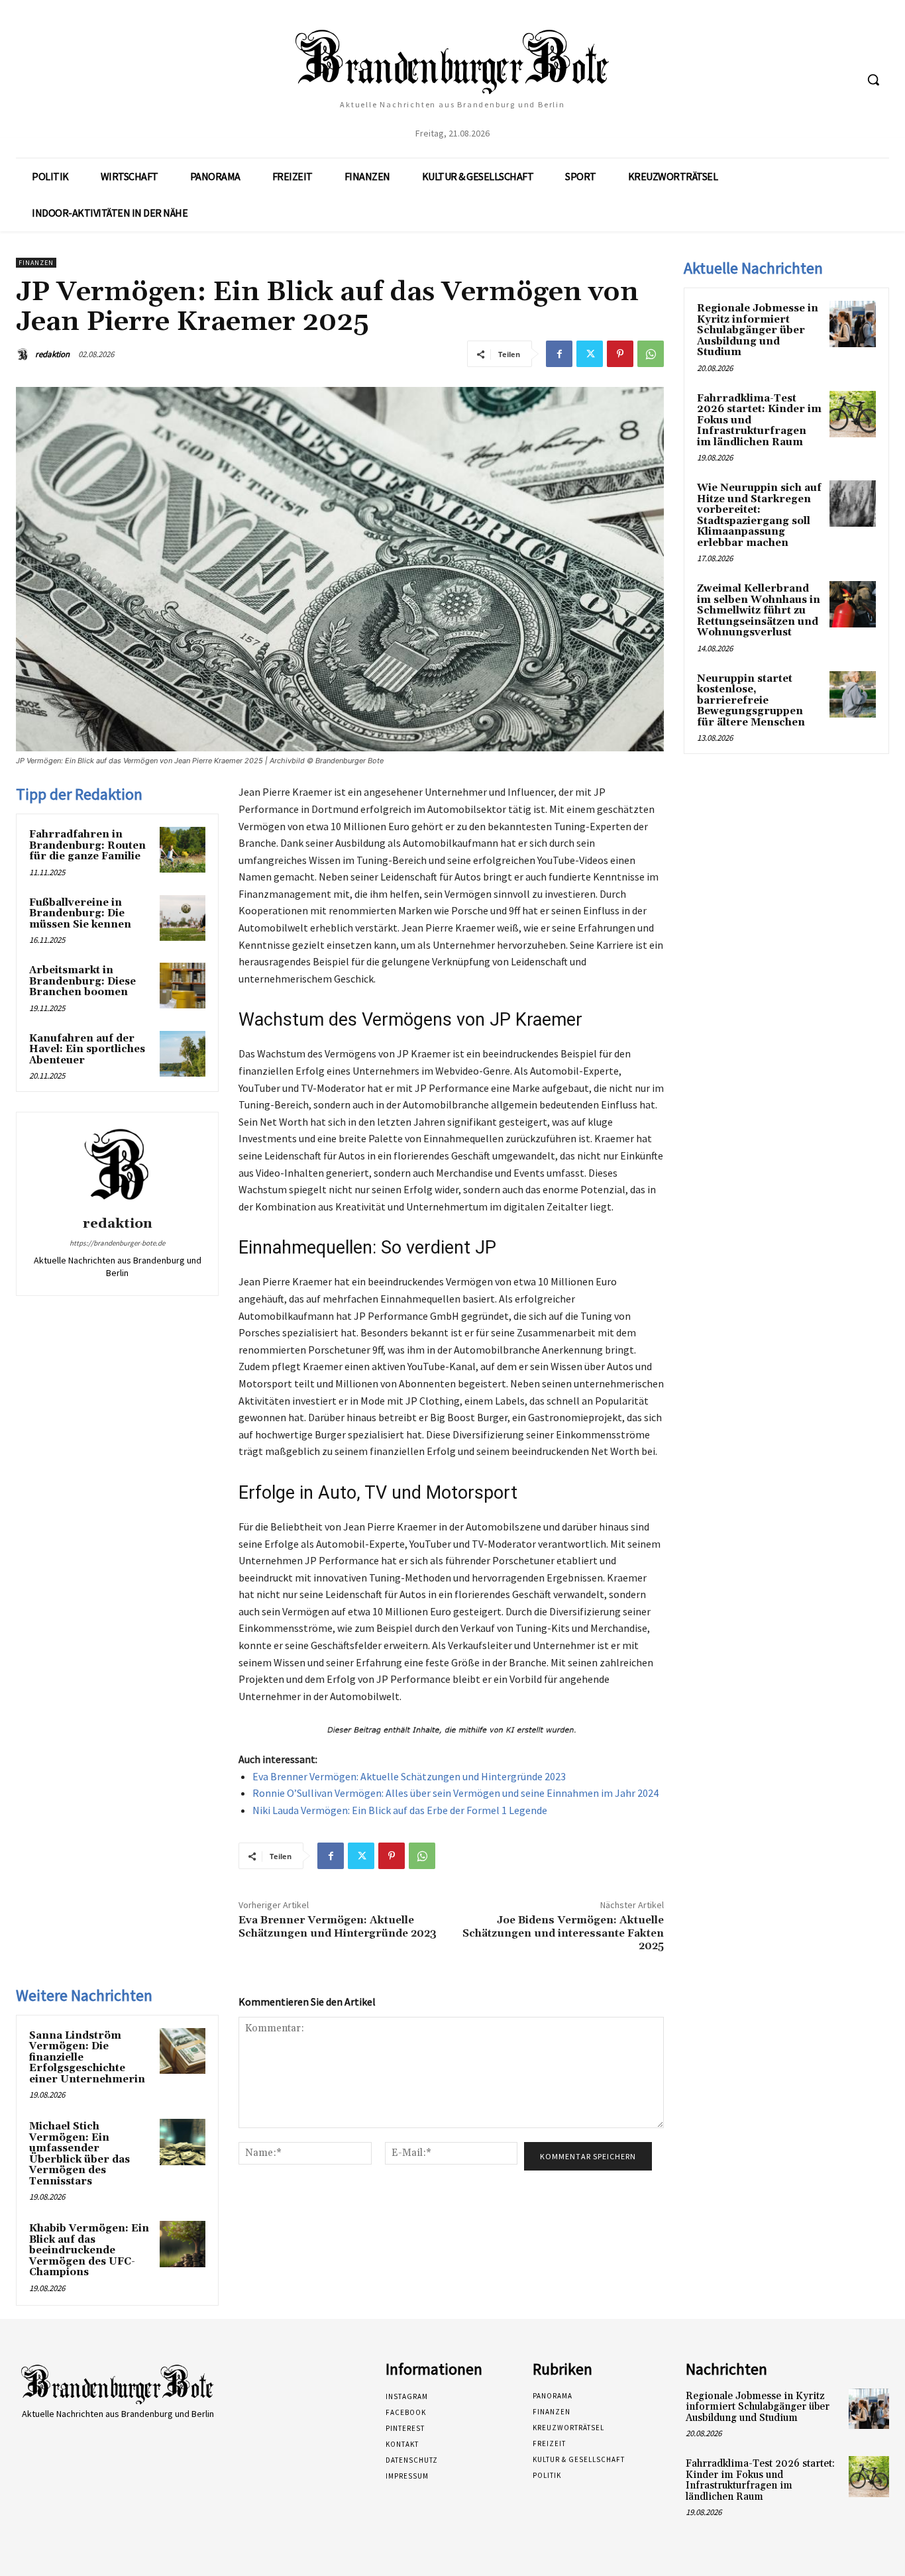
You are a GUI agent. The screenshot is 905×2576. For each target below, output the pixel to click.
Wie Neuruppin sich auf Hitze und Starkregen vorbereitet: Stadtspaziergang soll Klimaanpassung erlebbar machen (759, 515)
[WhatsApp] (651, 354)
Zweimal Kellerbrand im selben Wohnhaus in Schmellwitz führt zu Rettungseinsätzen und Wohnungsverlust (759, 611)
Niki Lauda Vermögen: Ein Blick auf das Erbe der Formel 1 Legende (400, 1810)
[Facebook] (559, 354)
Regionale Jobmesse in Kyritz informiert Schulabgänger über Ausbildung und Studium (758, 330)
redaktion (52, 354)
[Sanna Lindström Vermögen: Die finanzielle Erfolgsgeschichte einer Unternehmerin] (183, 2051)
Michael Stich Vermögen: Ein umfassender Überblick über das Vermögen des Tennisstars (80, 2154)
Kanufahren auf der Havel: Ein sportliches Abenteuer (87, 1049)
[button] (873, 80)
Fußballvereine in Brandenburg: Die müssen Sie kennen (80, 914)
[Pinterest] (620, 354)
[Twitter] (590, 354)
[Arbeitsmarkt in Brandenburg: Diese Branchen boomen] (183, 986)
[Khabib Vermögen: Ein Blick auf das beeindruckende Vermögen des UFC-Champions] (183, 2244)
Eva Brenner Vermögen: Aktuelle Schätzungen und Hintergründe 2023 (409, 1776)
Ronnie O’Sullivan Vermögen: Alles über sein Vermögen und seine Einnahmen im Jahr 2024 (455, 1793)
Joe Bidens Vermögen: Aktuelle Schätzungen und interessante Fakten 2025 (563, 1933)
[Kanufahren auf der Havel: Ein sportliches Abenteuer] (183, 1054)
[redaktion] (25, 354)
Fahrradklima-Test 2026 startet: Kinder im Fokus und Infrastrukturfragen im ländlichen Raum (760, 2480)
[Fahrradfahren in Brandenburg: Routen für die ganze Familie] (183, 850)
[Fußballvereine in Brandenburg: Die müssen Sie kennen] (183, 918)
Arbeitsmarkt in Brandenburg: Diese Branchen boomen (82, 981)
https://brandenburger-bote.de (117, 1243)
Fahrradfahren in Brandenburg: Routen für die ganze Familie (87, 845)
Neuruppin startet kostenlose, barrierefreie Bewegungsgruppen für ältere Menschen (751, 701)
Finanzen (36, 263)
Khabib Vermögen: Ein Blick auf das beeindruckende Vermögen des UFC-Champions (89, 2250)
